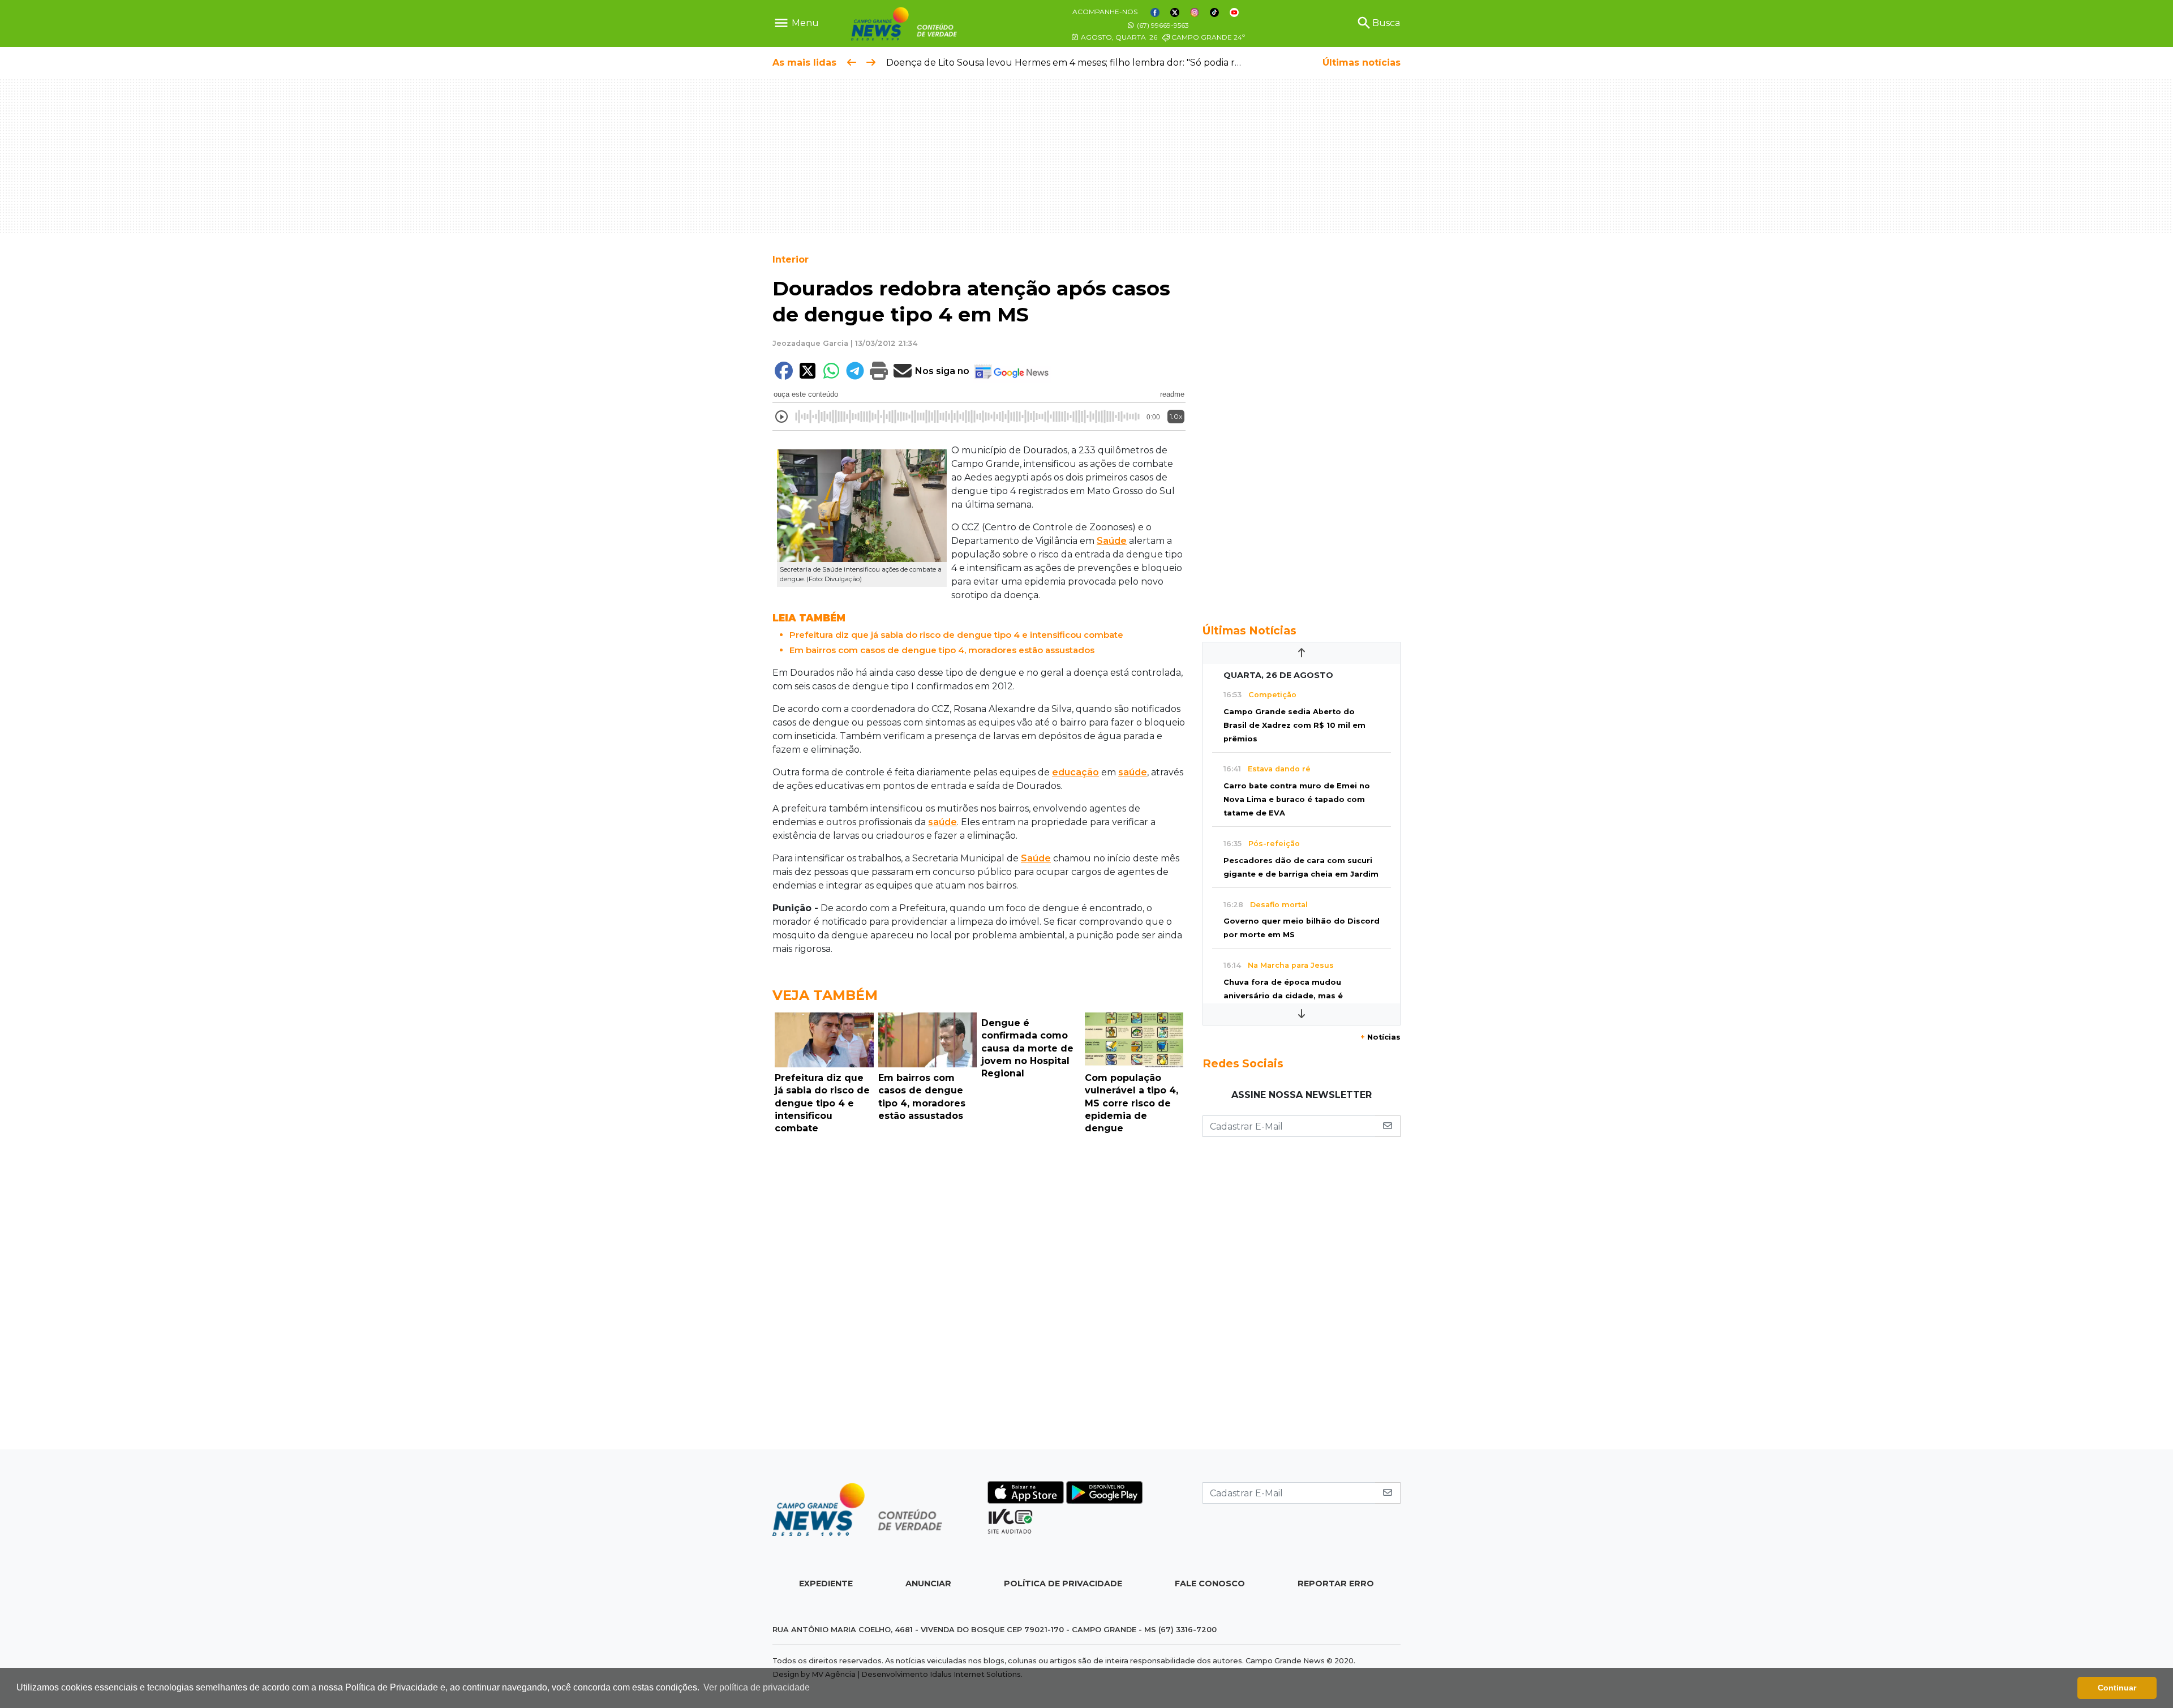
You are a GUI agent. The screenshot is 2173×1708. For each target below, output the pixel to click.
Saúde (1112, 541)
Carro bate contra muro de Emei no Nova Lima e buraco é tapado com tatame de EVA (1297, 799)
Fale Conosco (1210, 1583)
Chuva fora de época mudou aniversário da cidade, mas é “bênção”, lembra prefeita (1283, 996)
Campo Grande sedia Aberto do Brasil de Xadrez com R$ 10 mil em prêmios (1294, 725)
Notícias (1380, 1037)
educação (1075, 772)
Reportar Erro (1336, 1583)
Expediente (826, 1583)
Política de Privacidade (1063, 1583)
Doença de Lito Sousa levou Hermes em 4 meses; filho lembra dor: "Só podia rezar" (1072, 63)
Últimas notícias (1362, 63)
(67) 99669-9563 (1162, 25)
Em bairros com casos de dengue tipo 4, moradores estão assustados (942, 650)
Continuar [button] (2117, 1688)
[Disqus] (979, 1295)
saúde (1133, 772)
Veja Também (825, 995)
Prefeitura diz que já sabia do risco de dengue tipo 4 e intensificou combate (956, 635)
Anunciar (928, 1583)
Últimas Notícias (1249, 630)
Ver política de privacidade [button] (757, 1687)
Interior (791, 259)
